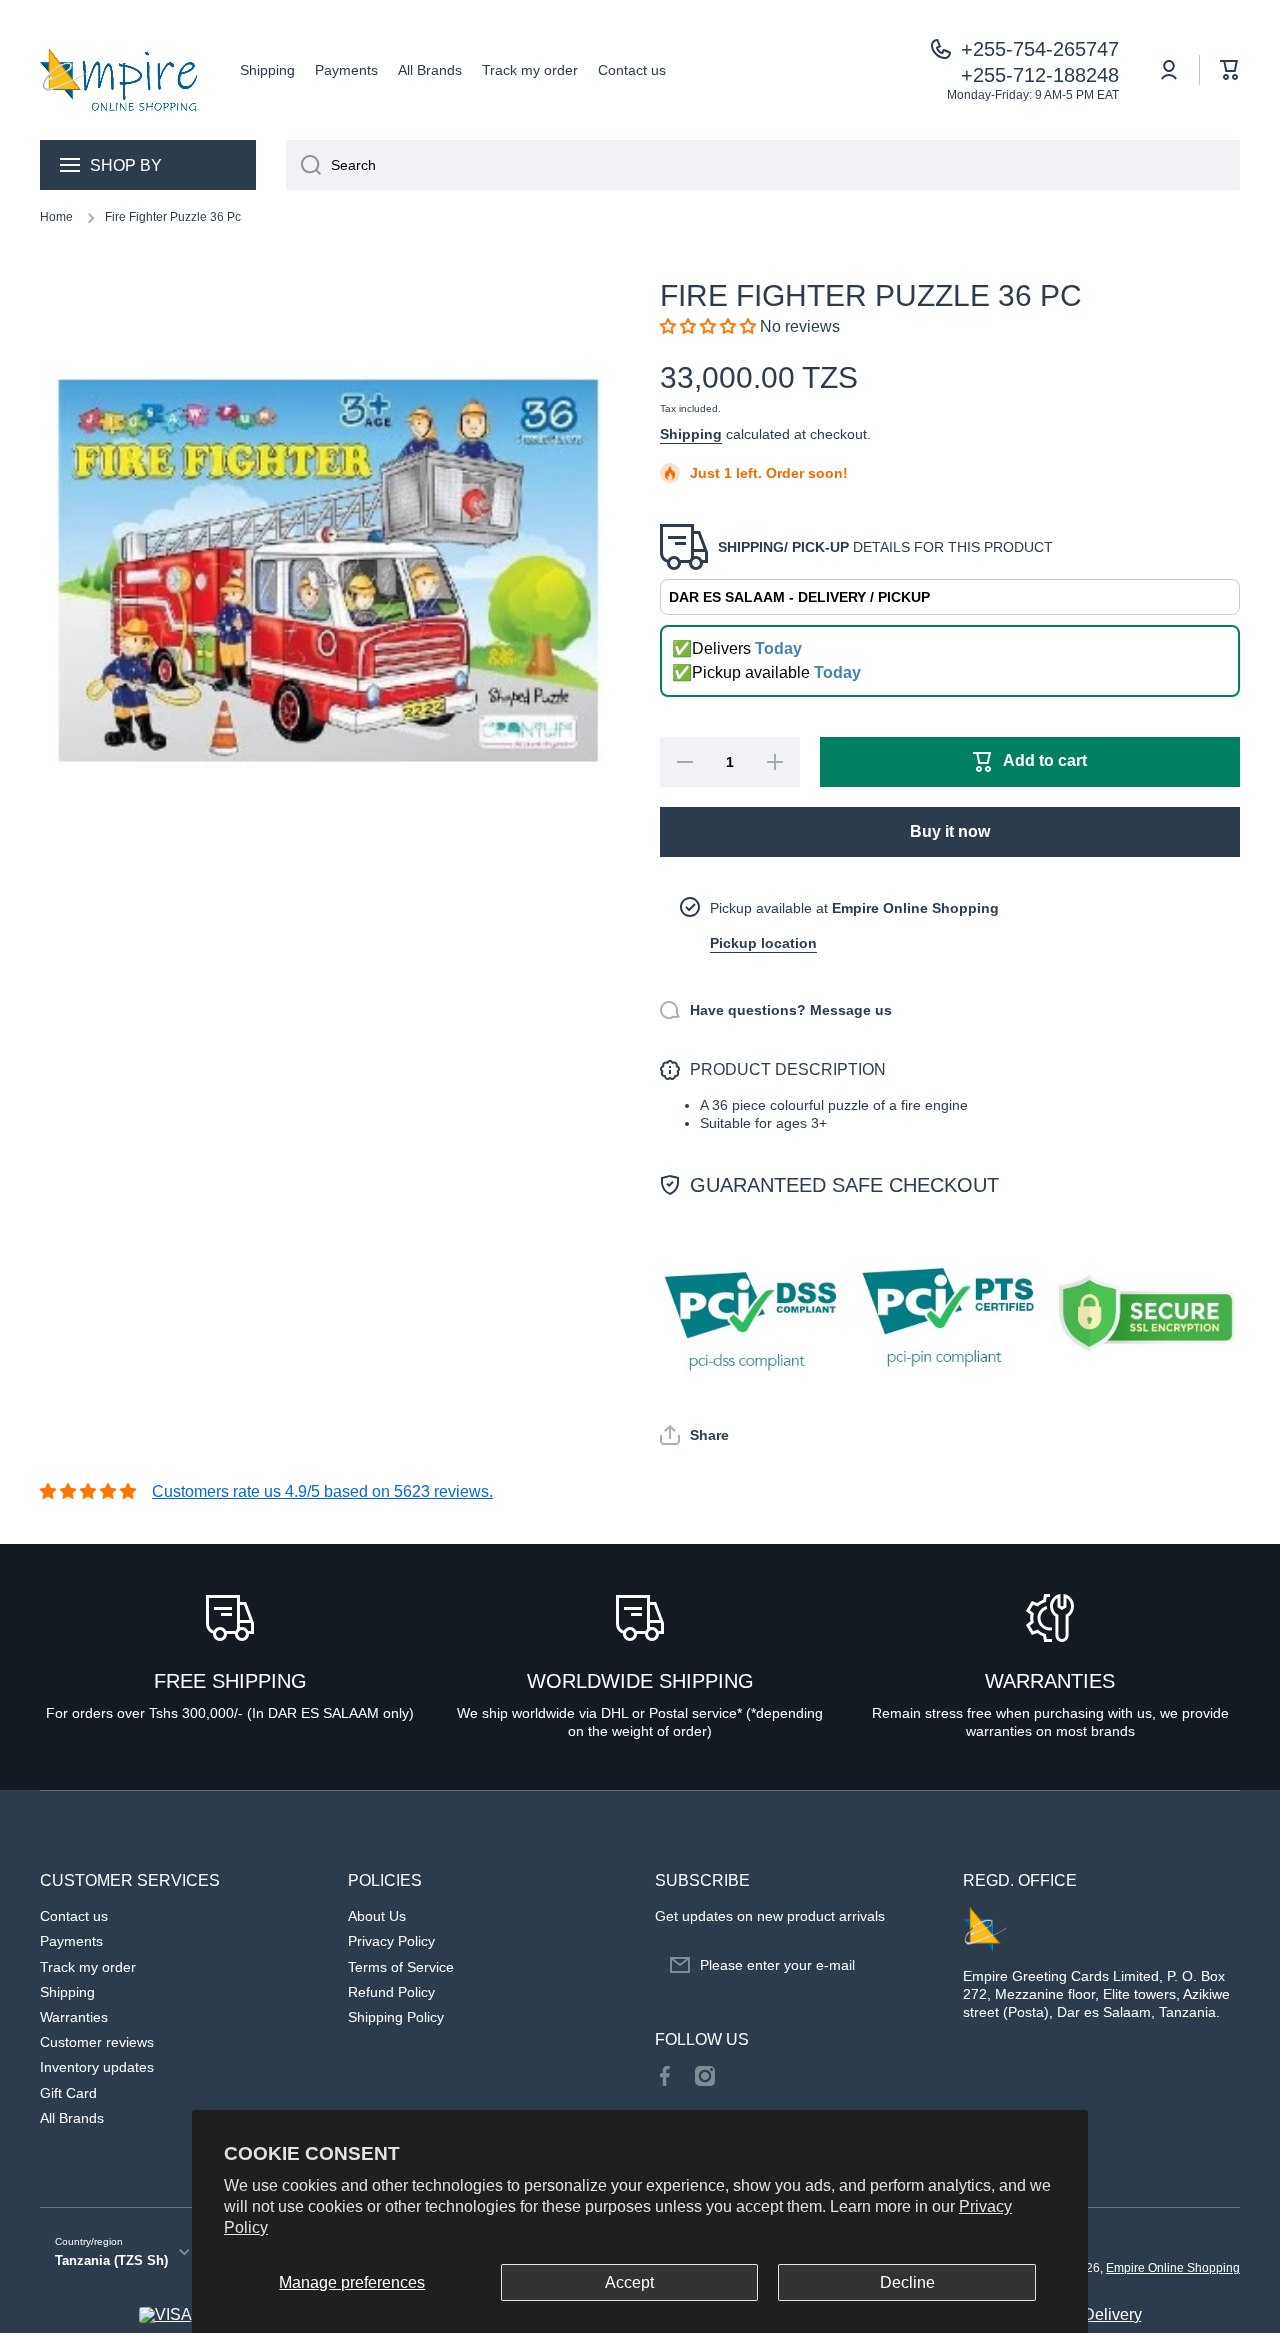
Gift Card (68, 2093)
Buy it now (950, 831)
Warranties (74, 2017)
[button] (1230, 70)
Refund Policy (391, 1992)
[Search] (303, 165)
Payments (71, 1941)
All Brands (72, 2118)
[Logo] (120, 70)
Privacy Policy (391, 1941)
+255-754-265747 (1040, 49)
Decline (907, 2282)
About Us (377, 1916)
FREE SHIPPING (230, 1681)
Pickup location (763, 943)
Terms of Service (401, 1967)
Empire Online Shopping (1173, 2268)
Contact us (74, 1916)
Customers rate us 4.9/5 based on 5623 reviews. (322, 1491)
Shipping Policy (396, 2017)
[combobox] (763, 165)
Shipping (691, 434)
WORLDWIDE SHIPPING (640, 1681)
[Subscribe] (908, 1965)
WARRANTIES (1050, 1681)
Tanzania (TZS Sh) (111, 2260)
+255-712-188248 (1040, 75)
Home (56, 217)
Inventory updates (97, 2067)
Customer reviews (97, 2042)
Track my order (88, 1967)
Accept (629, 2282)
